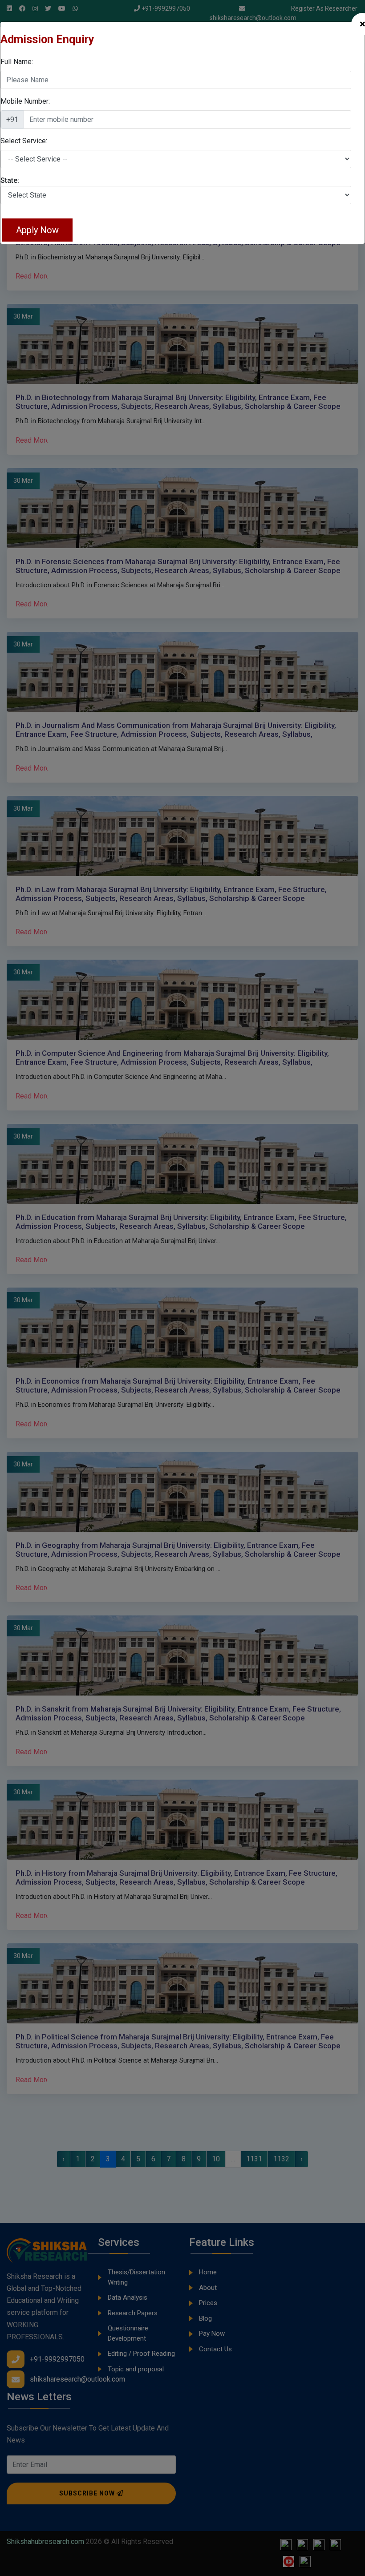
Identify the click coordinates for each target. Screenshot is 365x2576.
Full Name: (17, 62)
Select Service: (24, 141)
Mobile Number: (25, 101)
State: (10, 180)
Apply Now (37, 230)
